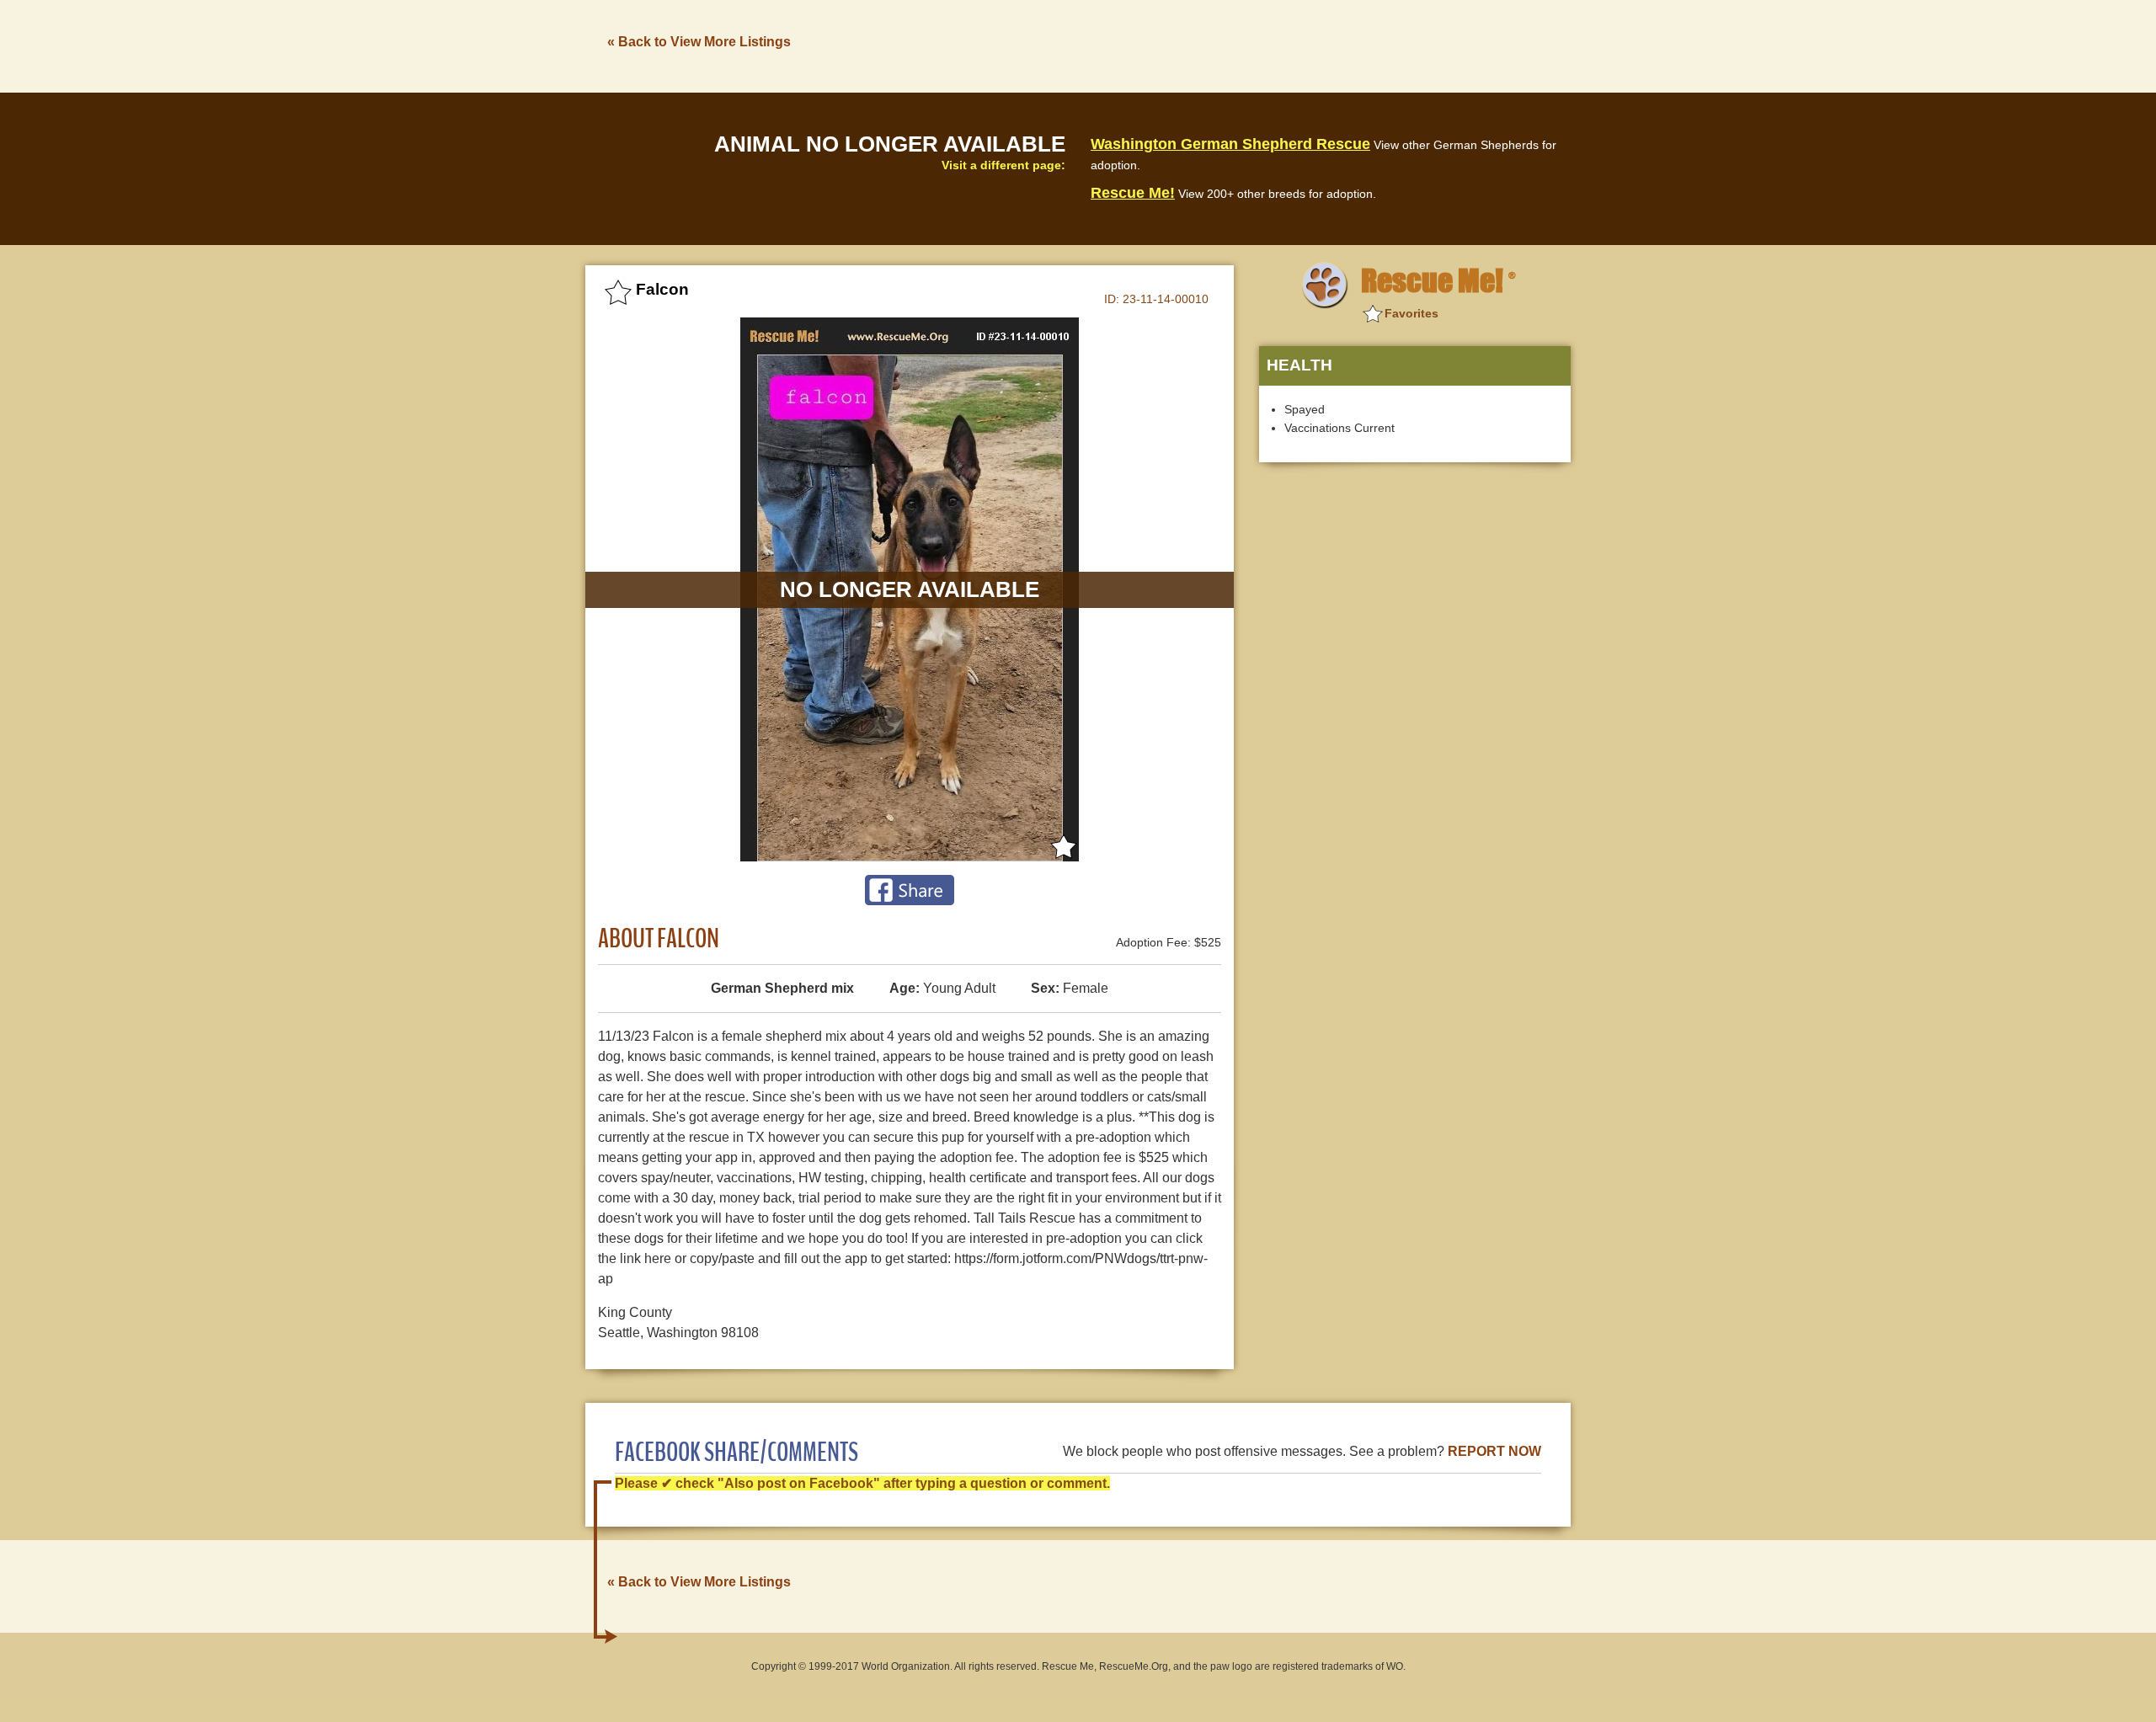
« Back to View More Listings (699, 42)
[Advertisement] (1264, 45)
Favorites (1412, 313)
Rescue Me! (1133, 193)
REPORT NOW (1494, 1451)
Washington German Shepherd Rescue (1230, 144)
